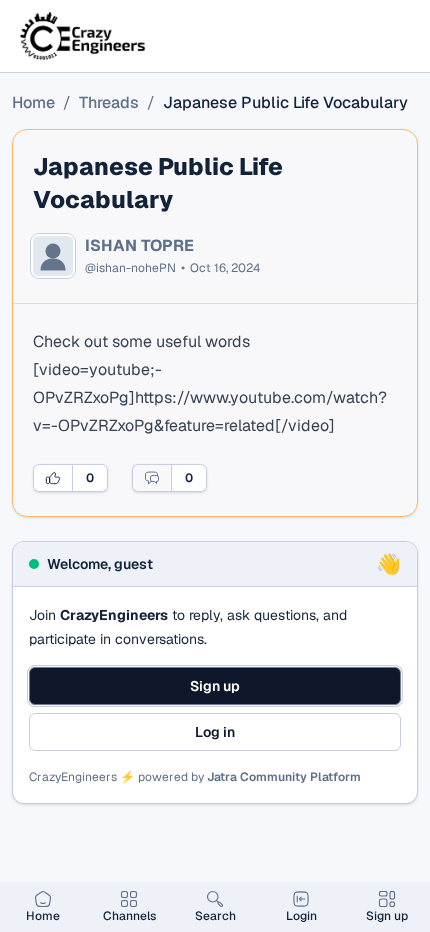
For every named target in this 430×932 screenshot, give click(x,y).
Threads (109, 102)
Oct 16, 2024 (225, 268)
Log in (215, 732)
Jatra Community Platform (284, 777)
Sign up (215, 686)
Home (33, 102)
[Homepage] (84, 36)
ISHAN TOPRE (139, 246)
